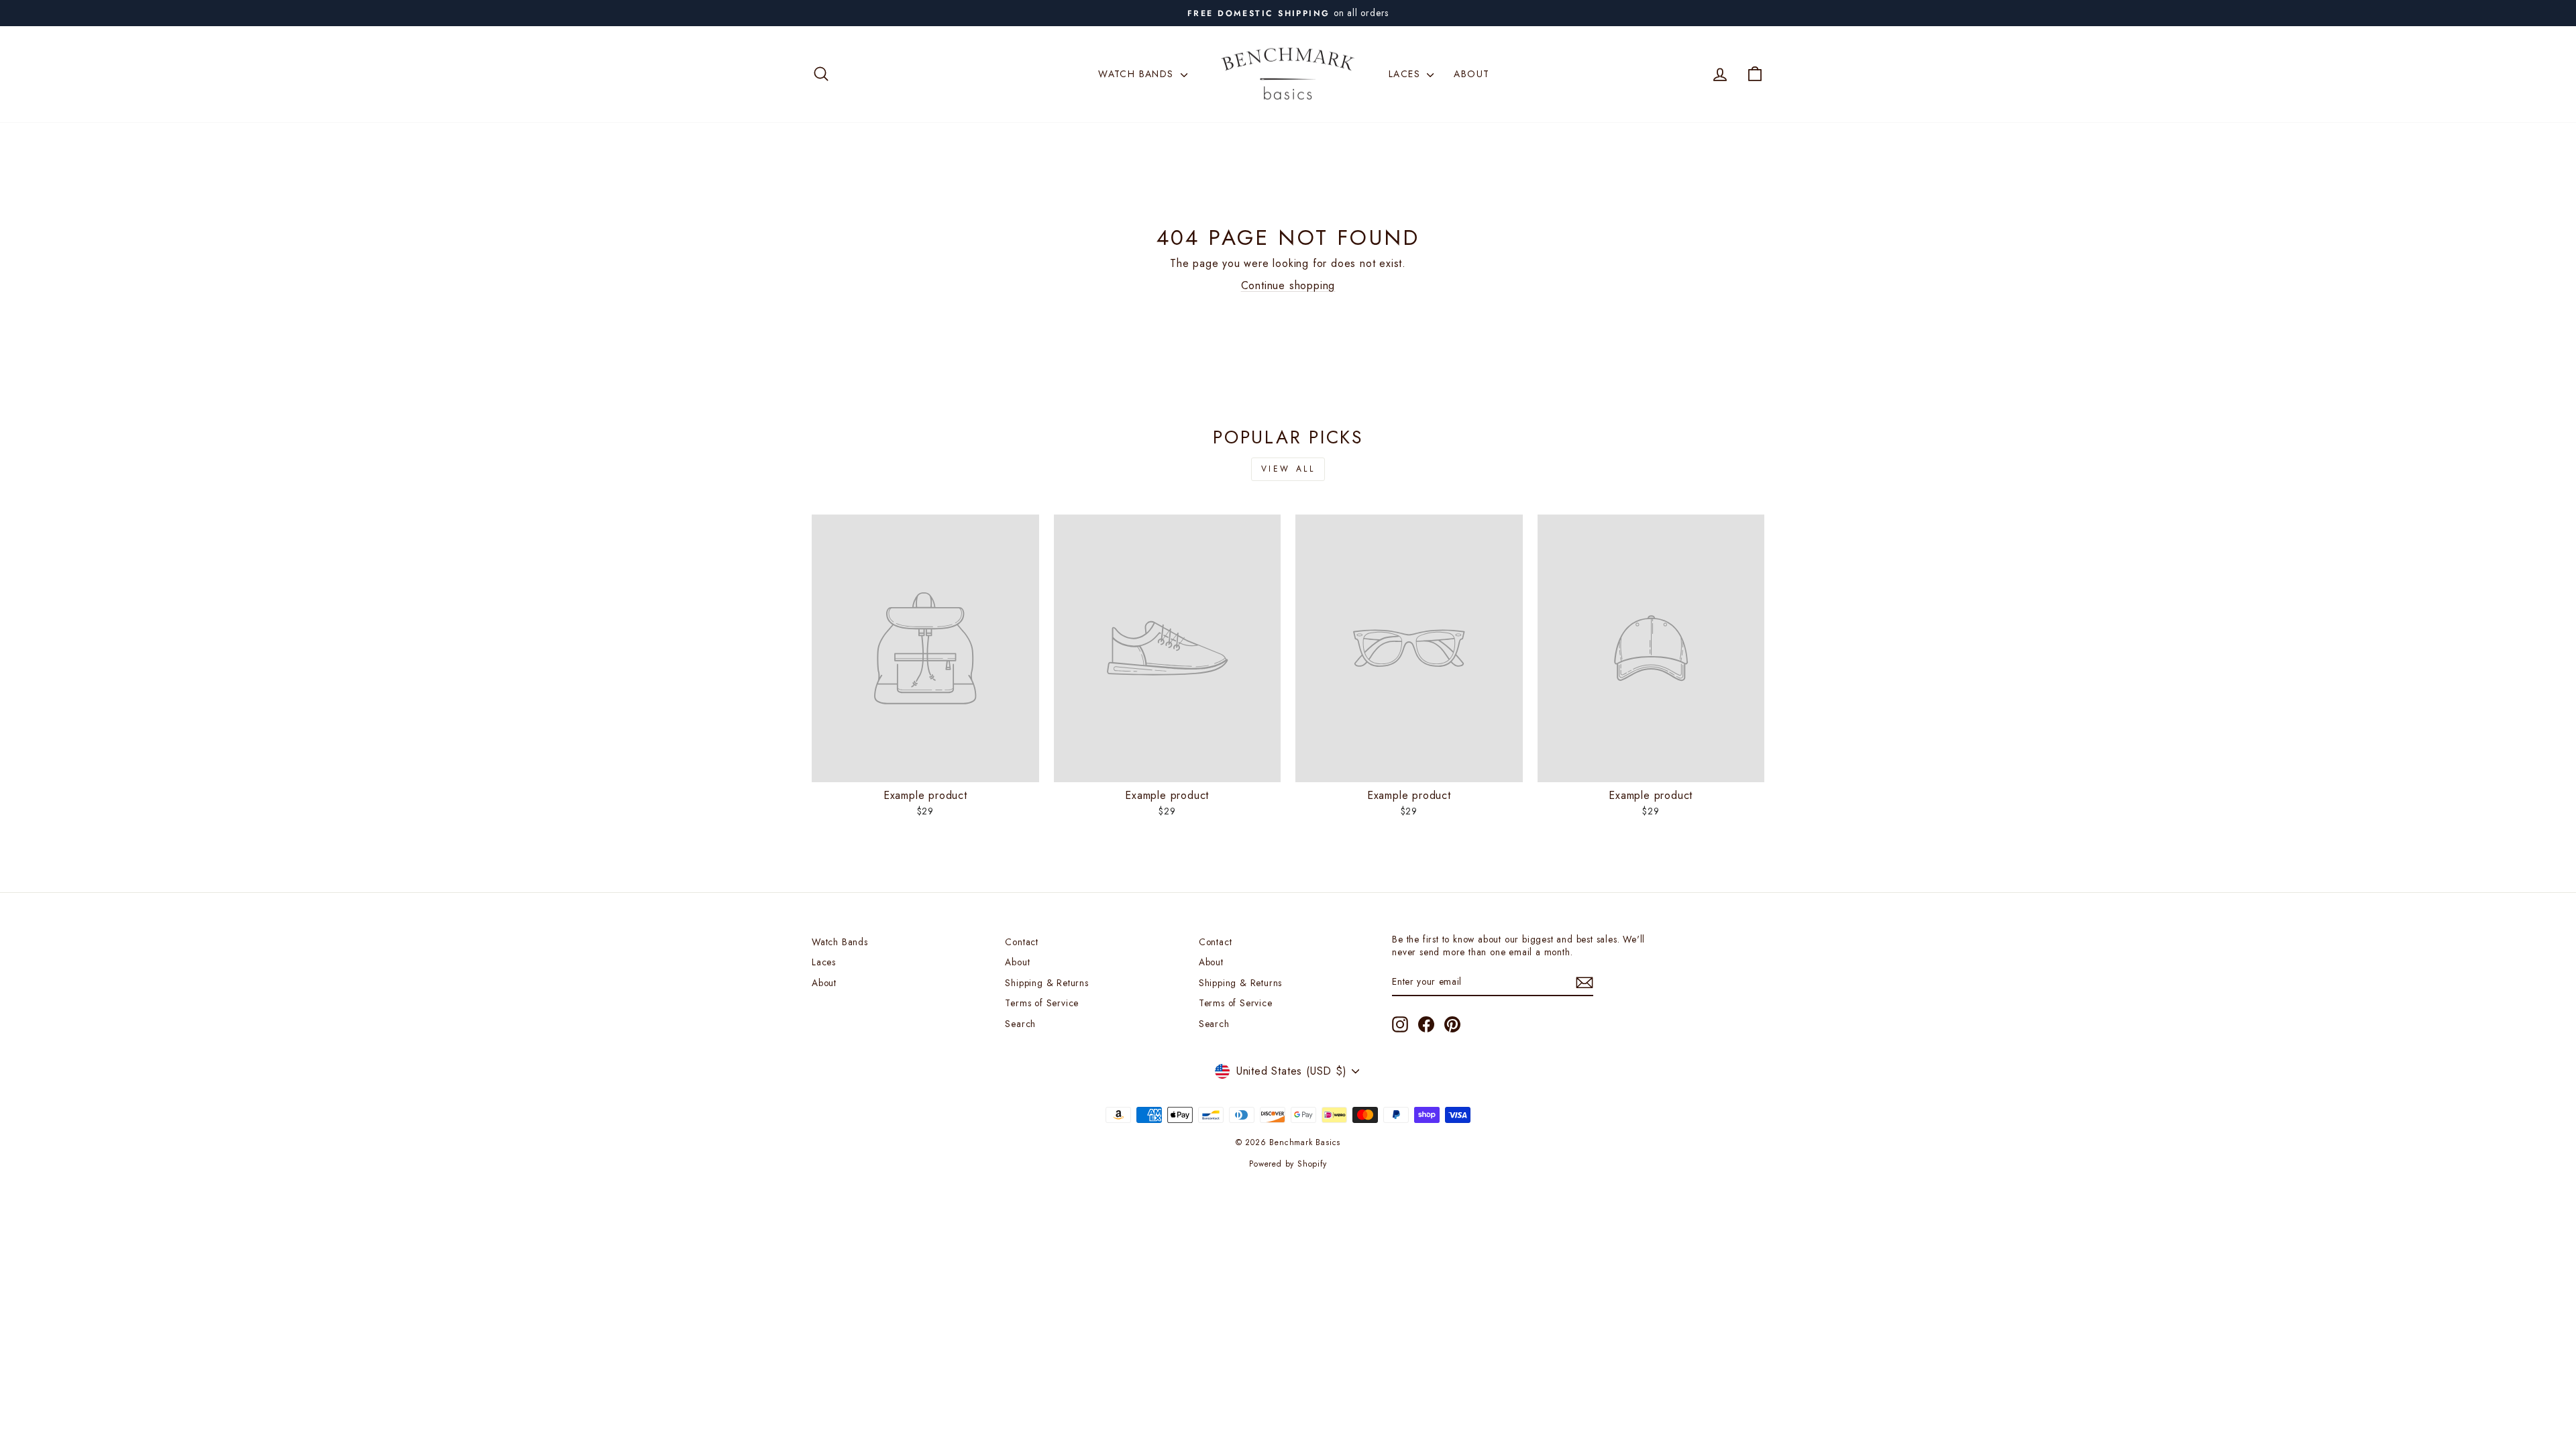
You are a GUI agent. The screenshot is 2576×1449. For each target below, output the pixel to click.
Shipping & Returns (1046, 983)
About (1471, 74)
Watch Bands (1138, 74)
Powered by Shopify (1288, 1164)
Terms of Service (1042, 1003)
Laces (1406, 74)
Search (1020, 1024)
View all (1288, 469)
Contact (1022, 942)
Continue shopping (1288, 285)
